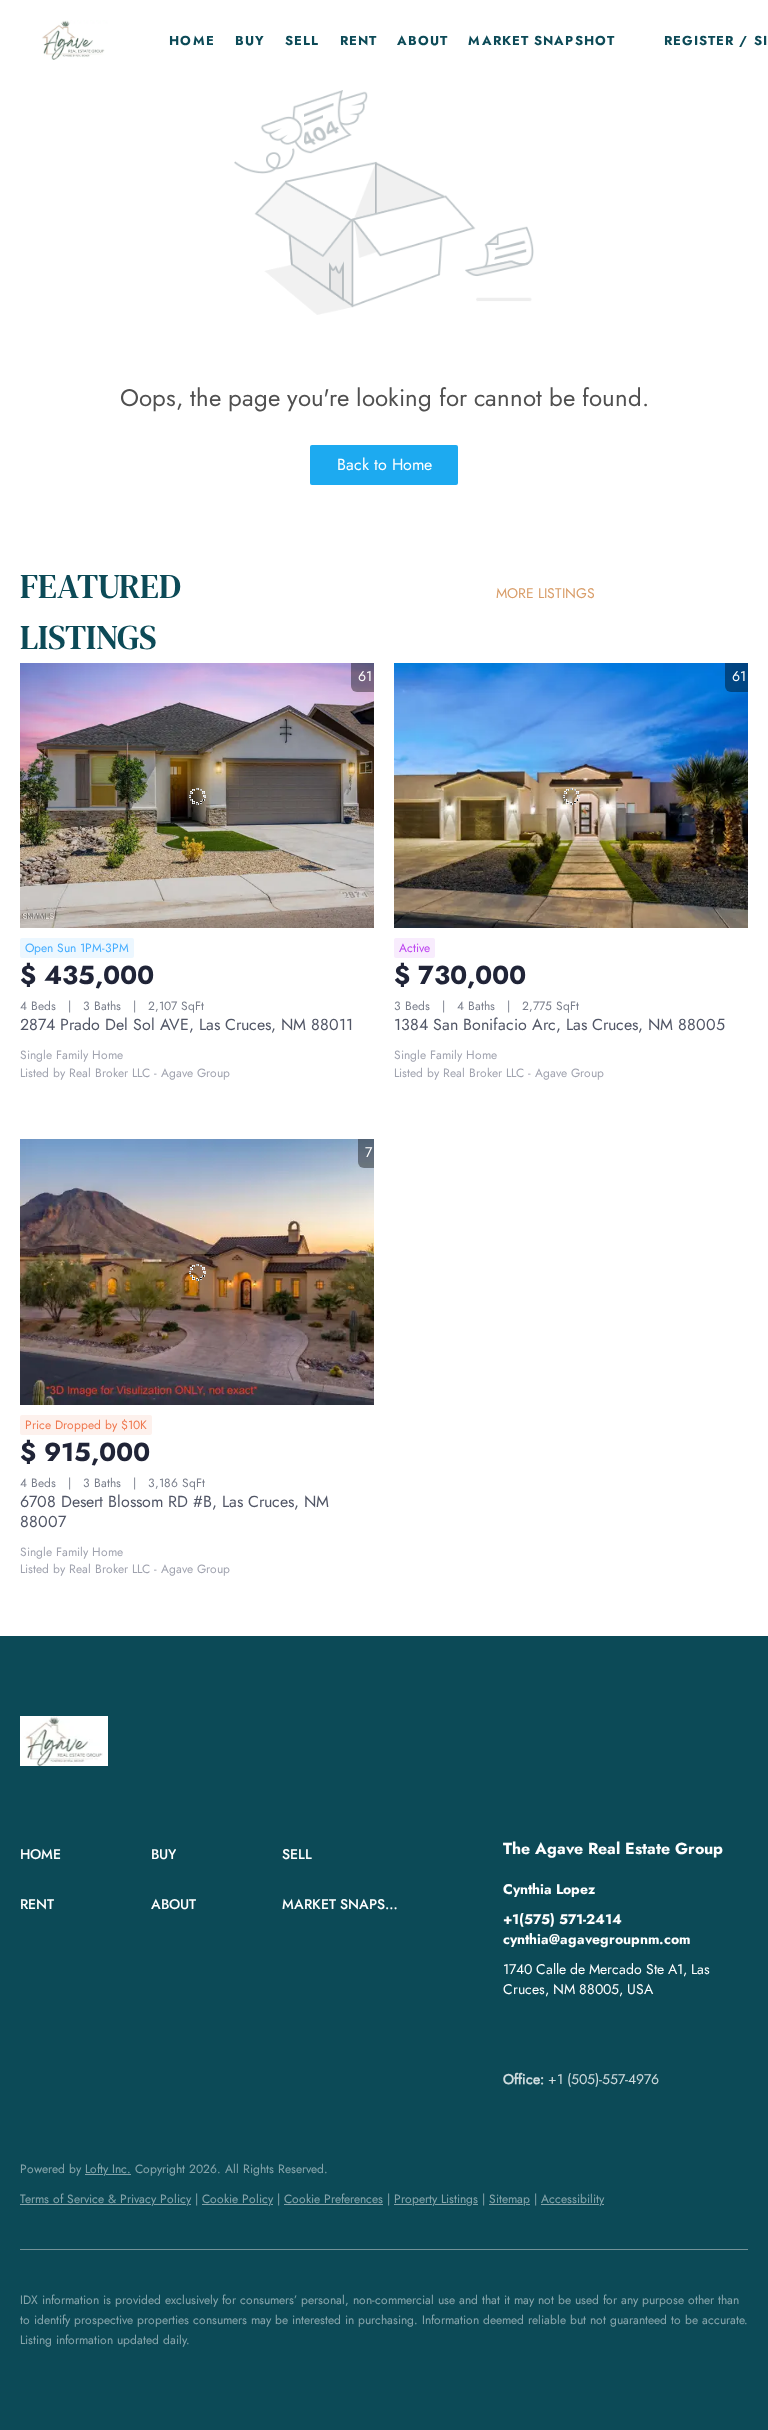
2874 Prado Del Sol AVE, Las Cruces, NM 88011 (186, 1024)
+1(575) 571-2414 (562, 1919)
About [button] (423, 40)
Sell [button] (302, 40)
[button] (73, 40)
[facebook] (518, 2034)
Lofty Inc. (108, 2169)
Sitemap (509, 2199)
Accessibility (572, 2199)
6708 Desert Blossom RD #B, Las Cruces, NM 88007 (174, 1511)
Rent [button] (358, 40)
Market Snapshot (541, 40)
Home (191, 40)
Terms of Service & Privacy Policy (105, 2199)
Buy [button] (250, 40)
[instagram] (598, 2034)
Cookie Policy (237, 2199)
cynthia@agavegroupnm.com (596, 1939)
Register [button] (699, 40)
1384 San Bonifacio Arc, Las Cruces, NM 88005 (559, 1024)
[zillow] (558, 2034)
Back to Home (384, 464)
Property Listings (436, 2199)
